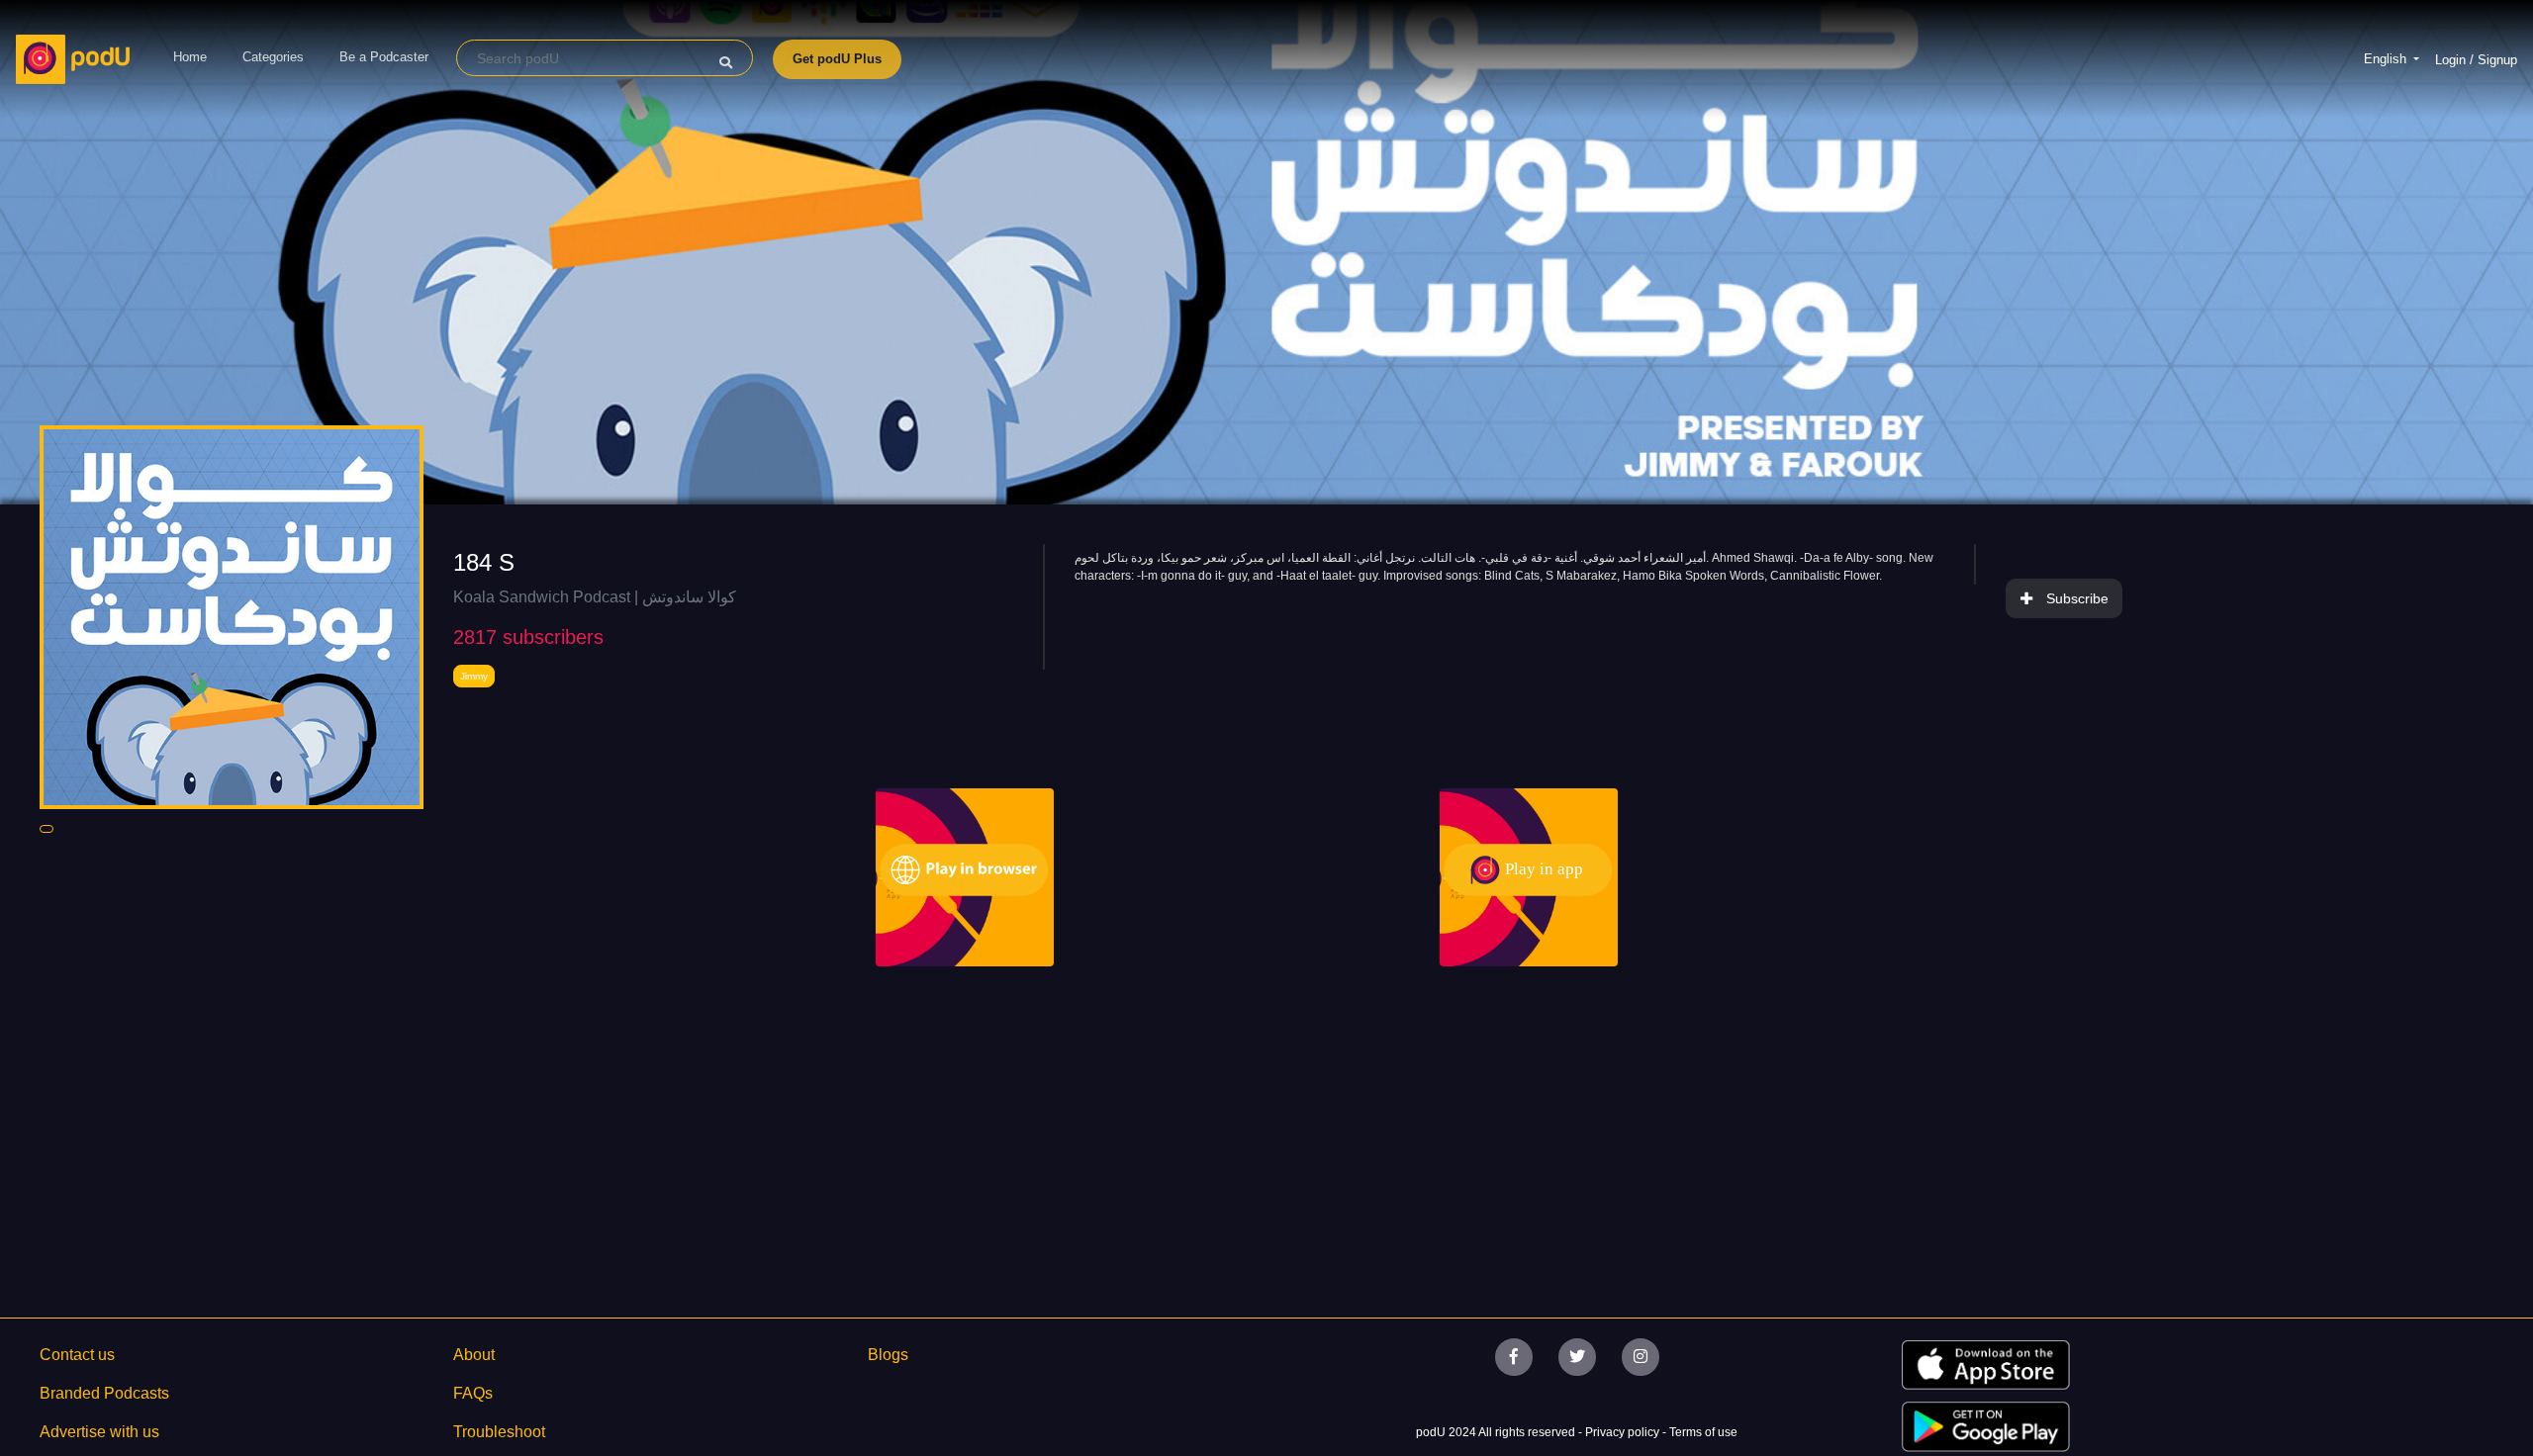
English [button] (2387, 59)
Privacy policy (1624, 1432)
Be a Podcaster (384, 57)
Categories (273, 57)
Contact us (77, 1355)
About (474, 1355)
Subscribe (2077, 598)
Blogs (888, 1355)
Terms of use (1703, 1432)
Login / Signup (2476, 60)
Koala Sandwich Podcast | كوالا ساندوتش (595, 597)
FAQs (473, 1393)
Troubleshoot (499, 1432)
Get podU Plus (837, 59)
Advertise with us (99, 1432)
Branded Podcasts (104, 1393)
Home (190, 57)
